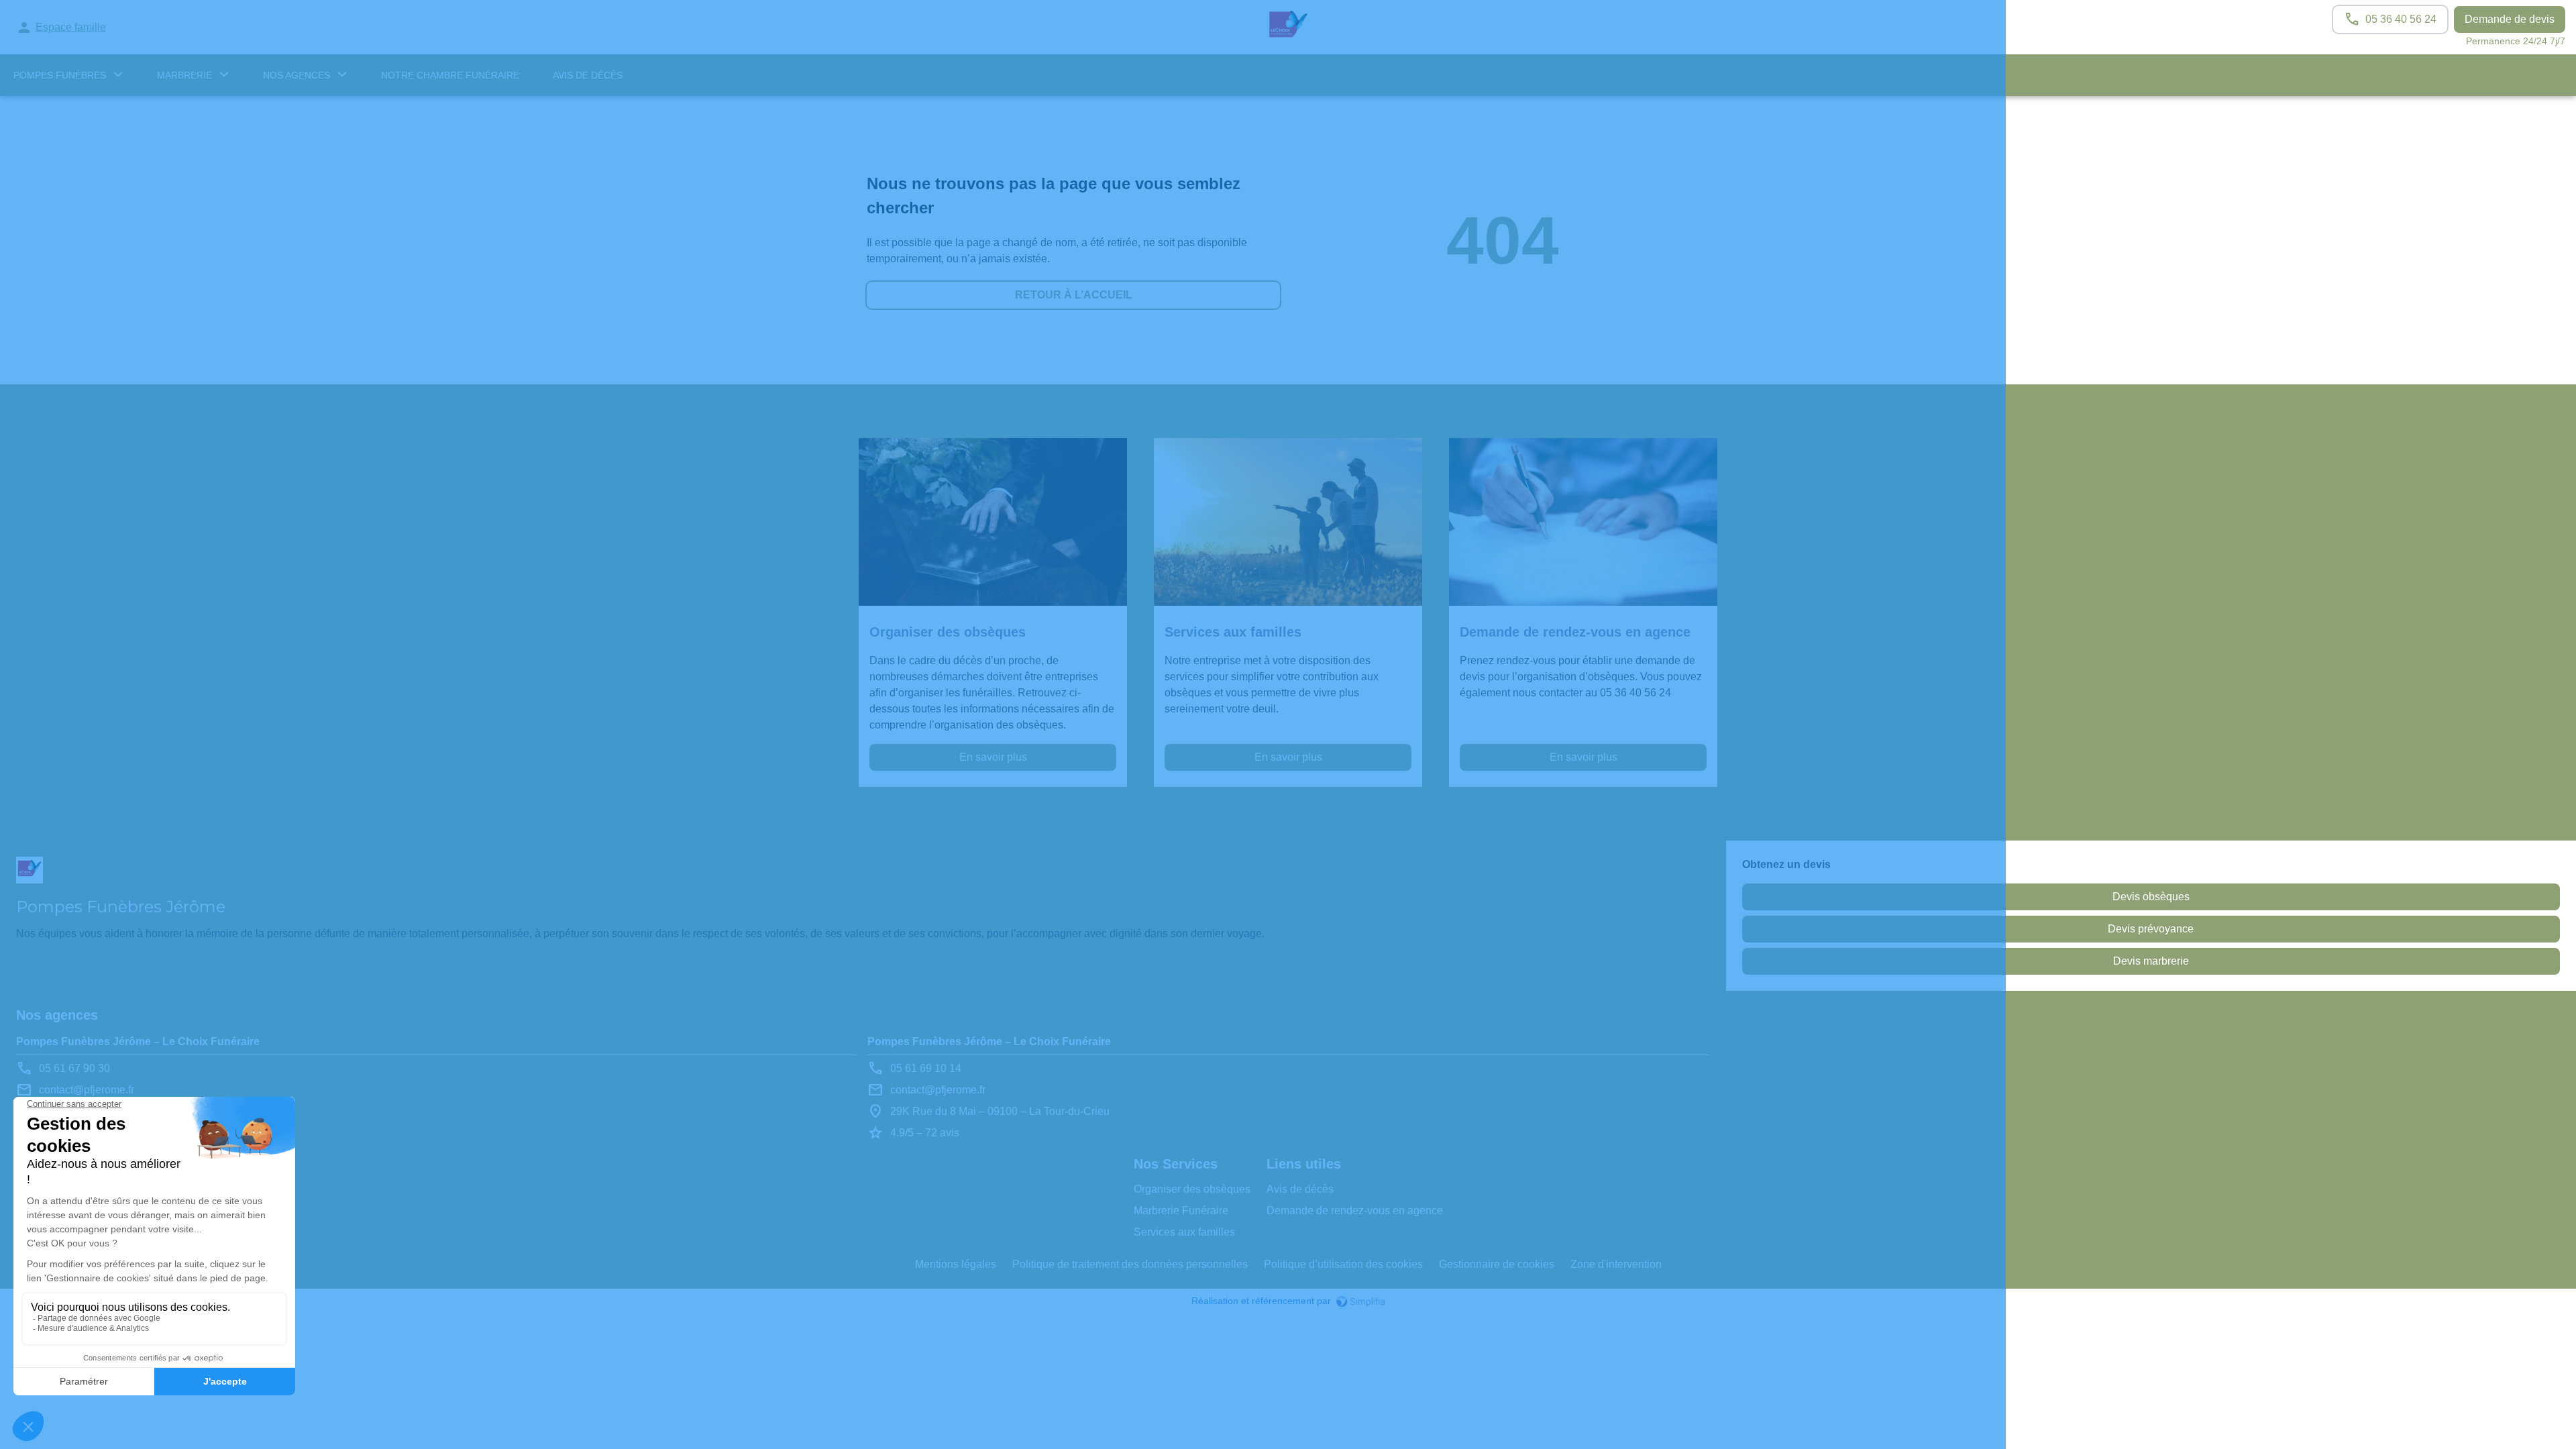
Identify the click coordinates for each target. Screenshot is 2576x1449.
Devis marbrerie (2151, 961)
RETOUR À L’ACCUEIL (1074, 295)
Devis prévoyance (2151, 929)
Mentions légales (956, 1264)
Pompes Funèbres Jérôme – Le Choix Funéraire (138, 1041)
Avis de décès (588, 75)
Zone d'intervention (1616, 1264)
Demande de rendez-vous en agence (1355, 1211)
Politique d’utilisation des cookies (1343, 1264)
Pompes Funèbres (60, 75)
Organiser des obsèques (1192, 1189)
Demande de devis (2510, 19)
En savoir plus (993, 757)
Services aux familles (1184, 1232)
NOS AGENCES (297, 75)
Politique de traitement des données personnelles (1130, 1264)
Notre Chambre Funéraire (450, 75)
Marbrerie (184, 75)
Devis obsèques (2151, 897)
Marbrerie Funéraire (1181, 1211)
